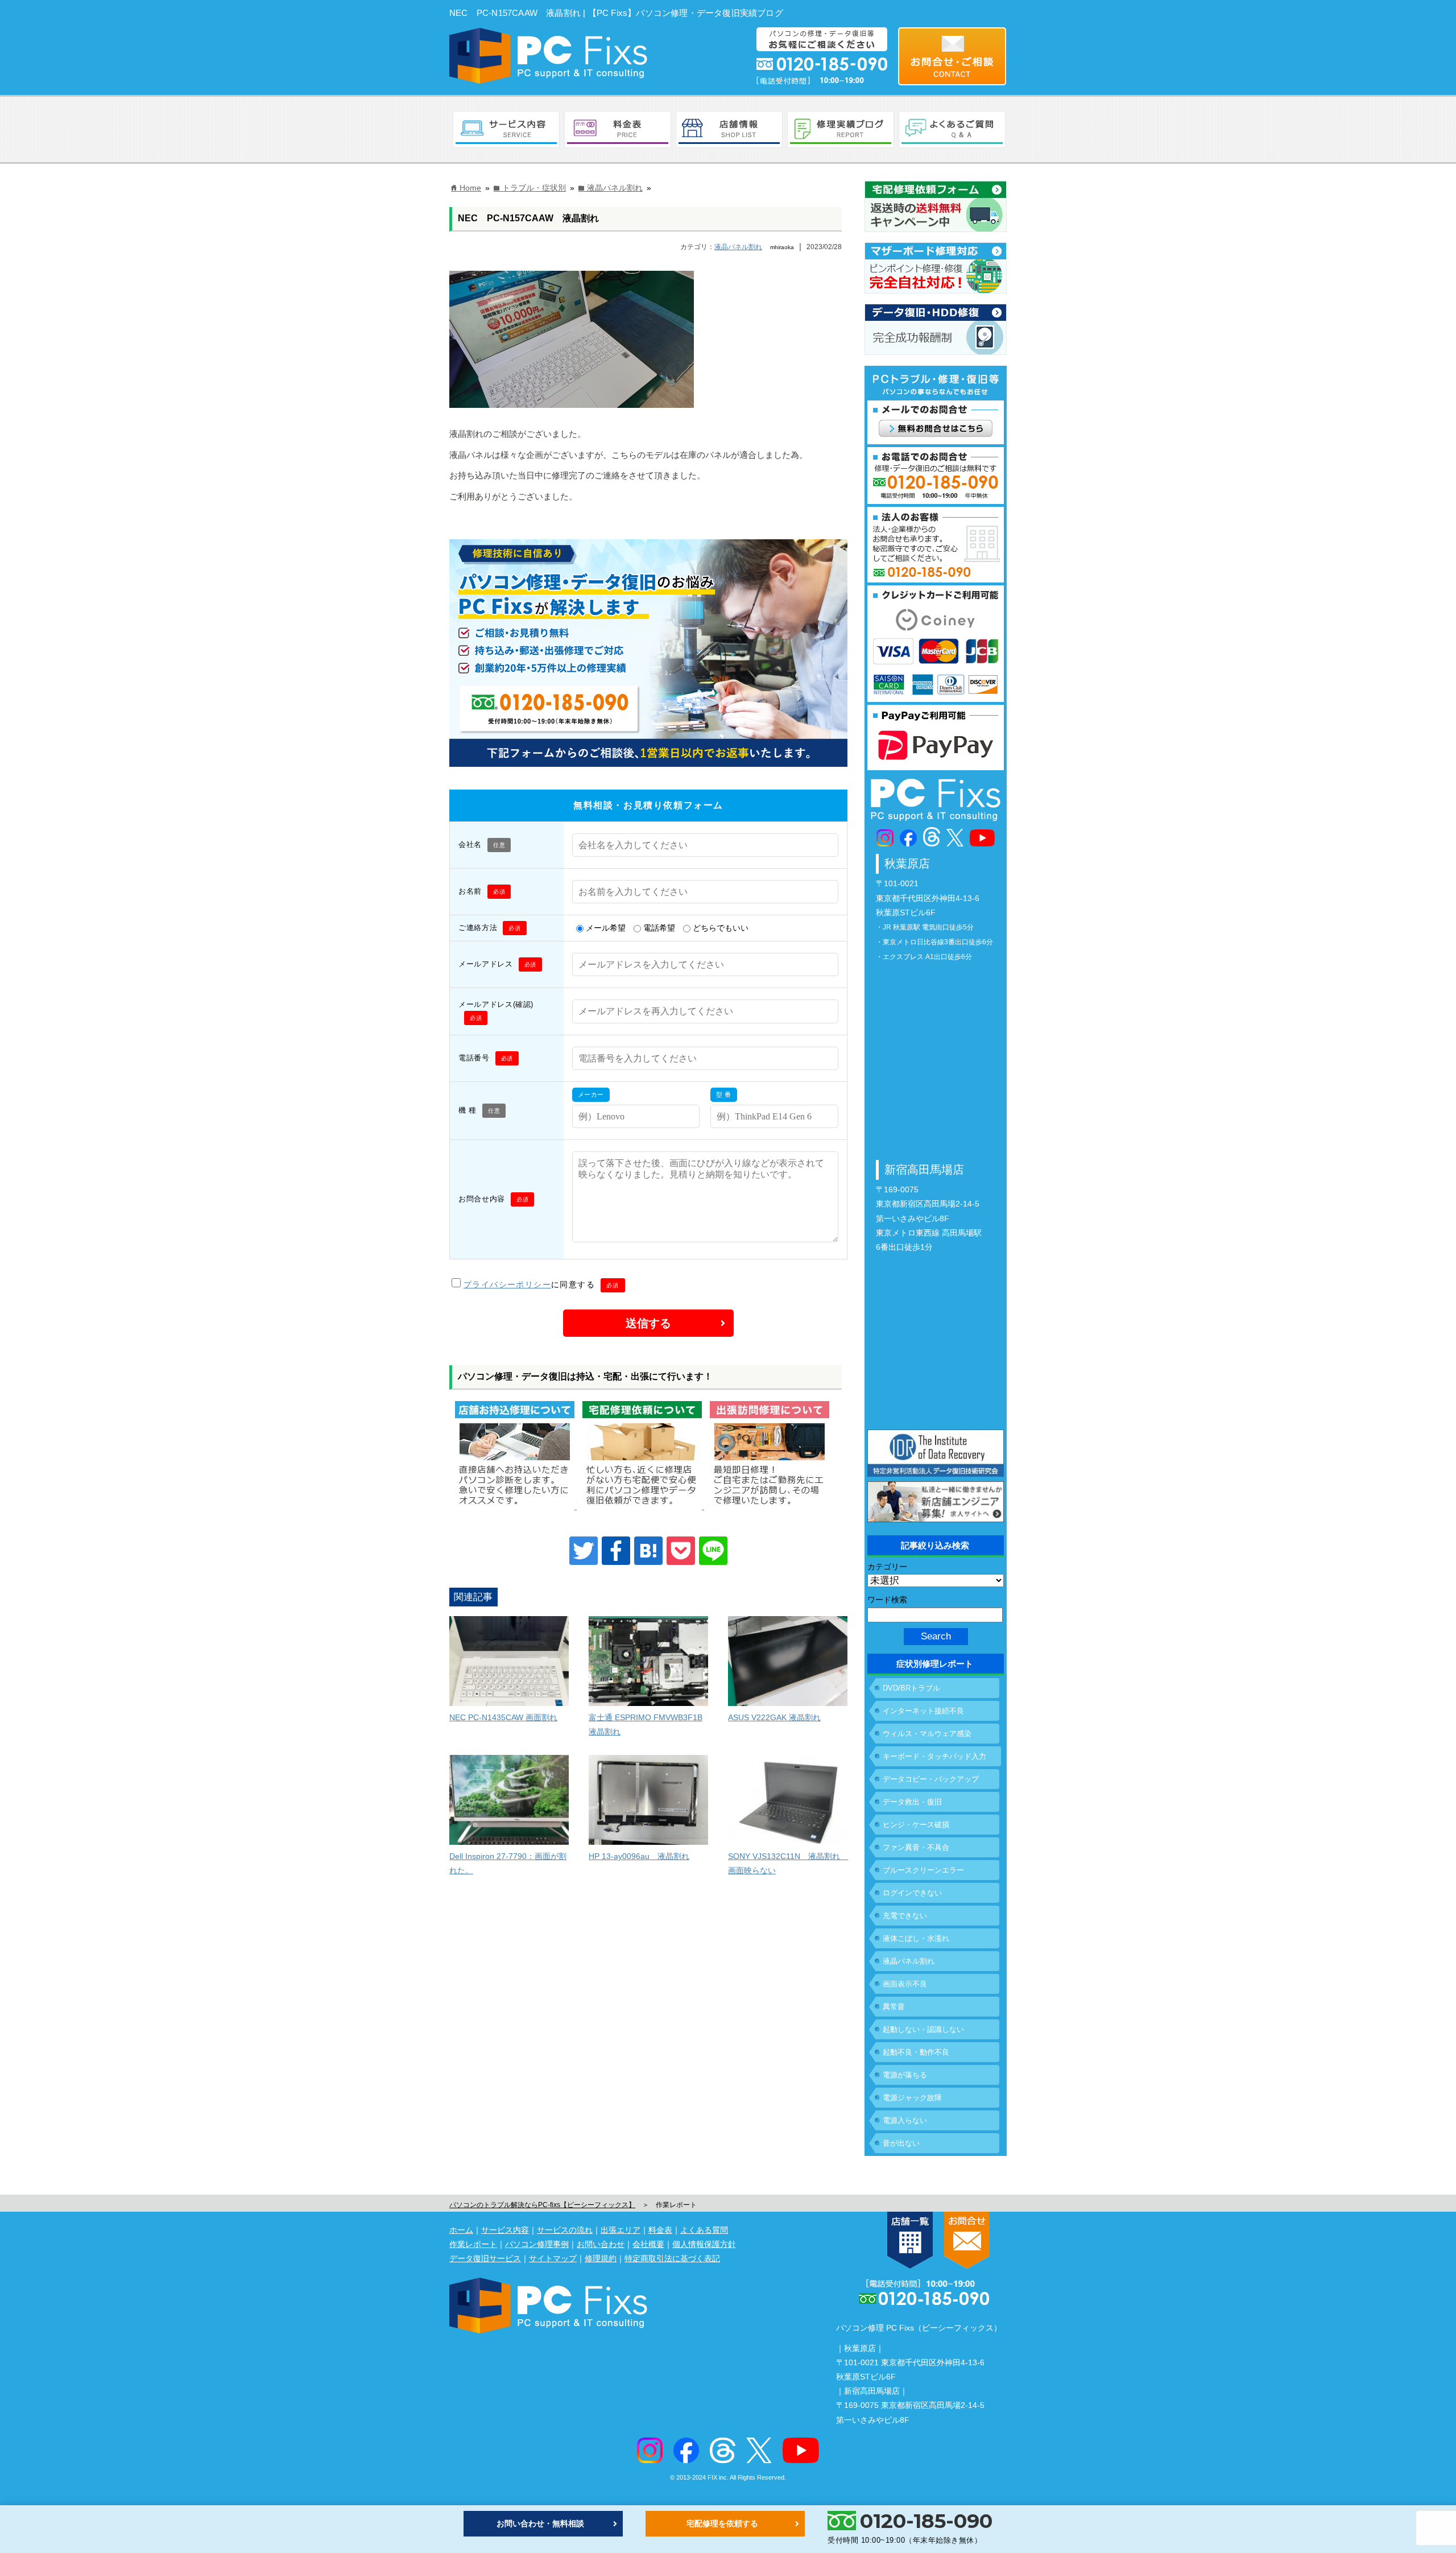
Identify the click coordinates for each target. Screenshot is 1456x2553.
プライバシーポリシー (507, 1284)
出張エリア (621, 2230)
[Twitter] (584, 1551)
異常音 (894, 2007)
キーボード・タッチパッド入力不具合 (934, 1759)
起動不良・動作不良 (916, 2052)
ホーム (461, 2230)
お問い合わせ (601, 2244)
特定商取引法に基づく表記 (672, 2258)
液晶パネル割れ (738, 247)
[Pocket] (681, 1551)
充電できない (905, 1916)
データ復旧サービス (485, 2258)
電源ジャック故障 (912, 2098)
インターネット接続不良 (923, 1711)
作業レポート (473, 2244)
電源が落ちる (905, 2075)
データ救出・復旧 (912, 1802)
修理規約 (601, 2258)
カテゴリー (887, 1567)
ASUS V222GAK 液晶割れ (774, 1717)
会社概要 (648, 2244)
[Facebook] (616, 1551)
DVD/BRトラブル (911, 1688)
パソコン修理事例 (537, 2244)
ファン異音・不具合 (916, 1847)
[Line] (713, 1551)
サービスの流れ (565, 2230)
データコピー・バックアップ (931, 1779)
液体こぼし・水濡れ (916, 1938)
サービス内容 (505, 2230)
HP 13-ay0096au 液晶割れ (639, 1856)
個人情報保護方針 (704, 2244)
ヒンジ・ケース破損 (916, 1825)
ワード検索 (887, 1600)
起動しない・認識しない (923, 2029)
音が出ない (901, 2143)
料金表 (660, 2230)
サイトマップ (553, 2258)
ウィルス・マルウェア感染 (927, 1734)
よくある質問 (704, 2230)
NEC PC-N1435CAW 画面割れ (503, 1717)
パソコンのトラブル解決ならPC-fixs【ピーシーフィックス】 (542, 2205)
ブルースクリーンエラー (923, 1870)
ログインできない (912, 1893)
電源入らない (905, 2120)
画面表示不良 (905, 1984)
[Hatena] (648, 1551)
